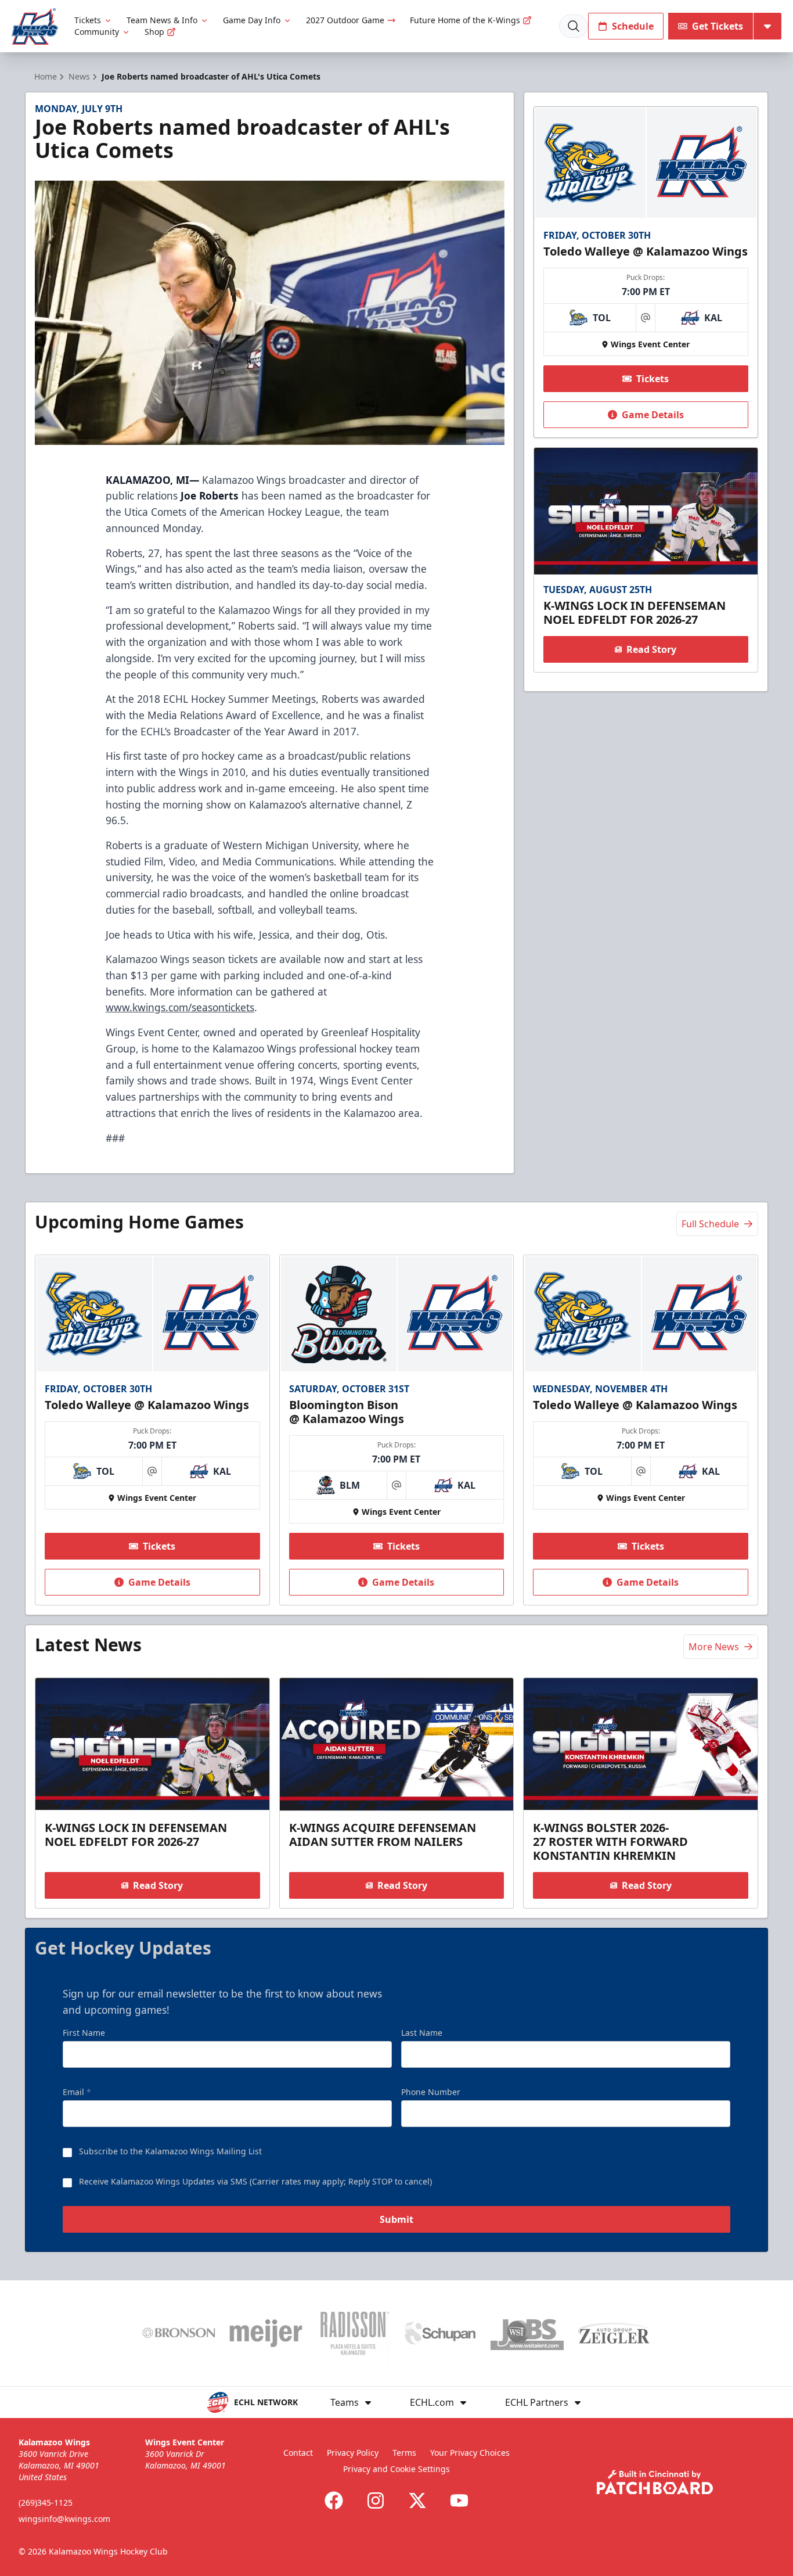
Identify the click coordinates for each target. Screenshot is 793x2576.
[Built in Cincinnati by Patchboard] (655, 2482)
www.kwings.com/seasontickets (180, 1007)
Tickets (88, 20)
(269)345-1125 (46, 2503)
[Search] (574, 26)
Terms (404, 2453)
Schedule (633, 26)
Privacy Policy (353, 2453)
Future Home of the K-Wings (465, 20)
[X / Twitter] (417, 2500)
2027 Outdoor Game (345, 20)
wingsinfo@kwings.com (64, 2519)
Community (97, 32)
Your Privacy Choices (470, 2453)
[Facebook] (334, 2500)
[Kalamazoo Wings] (35, 26)
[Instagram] (376, 2500)
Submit (396, 2219)
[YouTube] (459, 2500)
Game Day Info (252, 20)
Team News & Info (162, 20)
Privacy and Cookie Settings (396, 2469)
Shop (154, 32)
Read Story (651, 649)
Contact (298, 2453)
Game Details (653, 415)
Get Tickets (718, 26)
